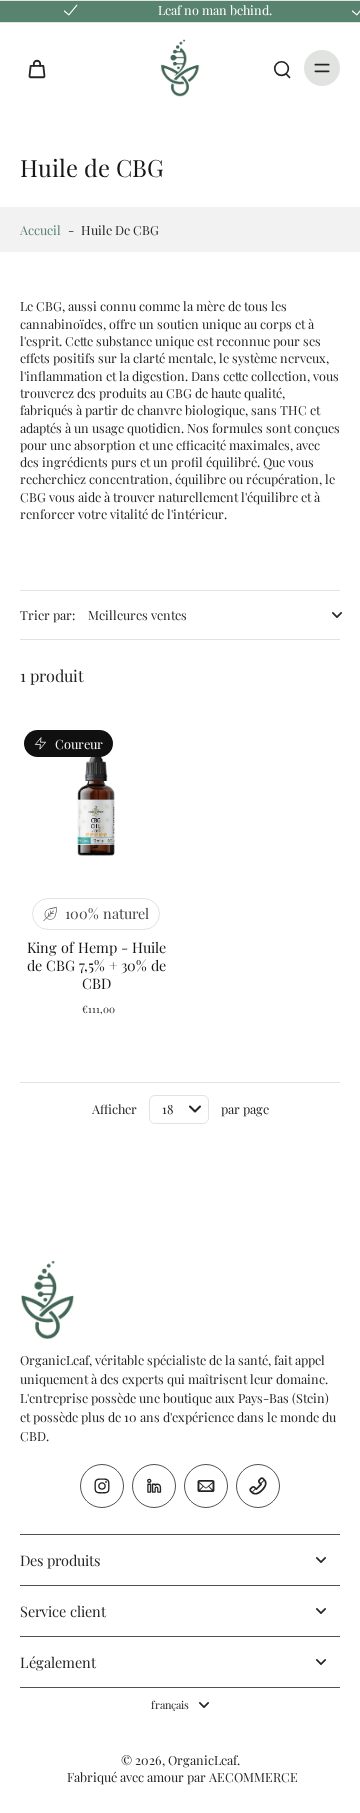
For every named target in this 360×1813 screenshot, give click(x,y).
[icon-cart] (42, 68)
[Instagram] (102, 1486)
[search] (282, 68)
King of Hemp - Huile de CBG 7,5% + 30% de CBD (96, 965)
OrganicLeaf (202, 1759)
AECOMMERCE (253, 1776)
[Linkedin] (154, 1486)
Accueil (40, 229)
